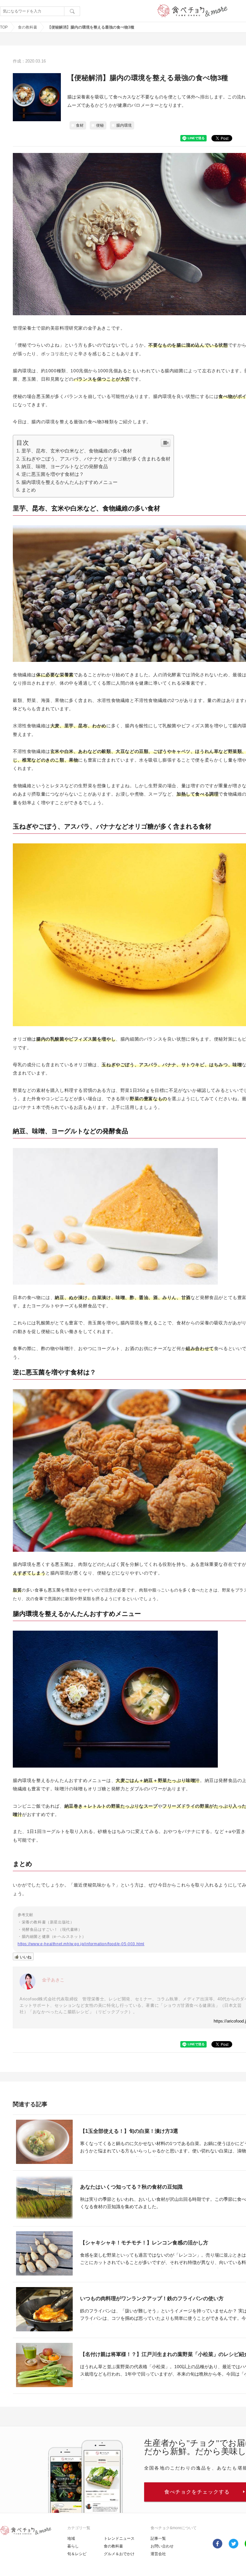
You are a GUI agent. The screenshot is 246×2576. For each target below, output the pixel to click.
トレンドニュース (119, 2538)
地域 (71, 2538)
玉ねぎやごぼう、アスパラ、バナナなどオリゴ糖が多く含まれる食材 (96, 459)
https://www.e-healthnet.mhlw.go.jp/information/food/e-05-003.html (81, 1944)
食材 (80, 125)
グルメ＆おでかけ (119, 2554)
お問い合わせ (162, 2546)
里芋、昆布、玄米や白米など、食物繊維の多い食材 (77, 451)
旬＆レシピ (77, 2554)
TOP (4, 27)
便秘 (100, 125)
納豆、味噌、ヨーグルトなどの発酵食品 (65, 466)
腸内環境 (124, 125)
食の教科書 (28, 27)
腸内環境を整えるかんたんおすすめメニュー (70, 482)
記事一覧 (158, 2538)
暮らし (73, 2546)
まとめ (29, 490)
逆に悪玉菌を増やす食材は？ (53, 474)
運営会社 (158, 2554)
